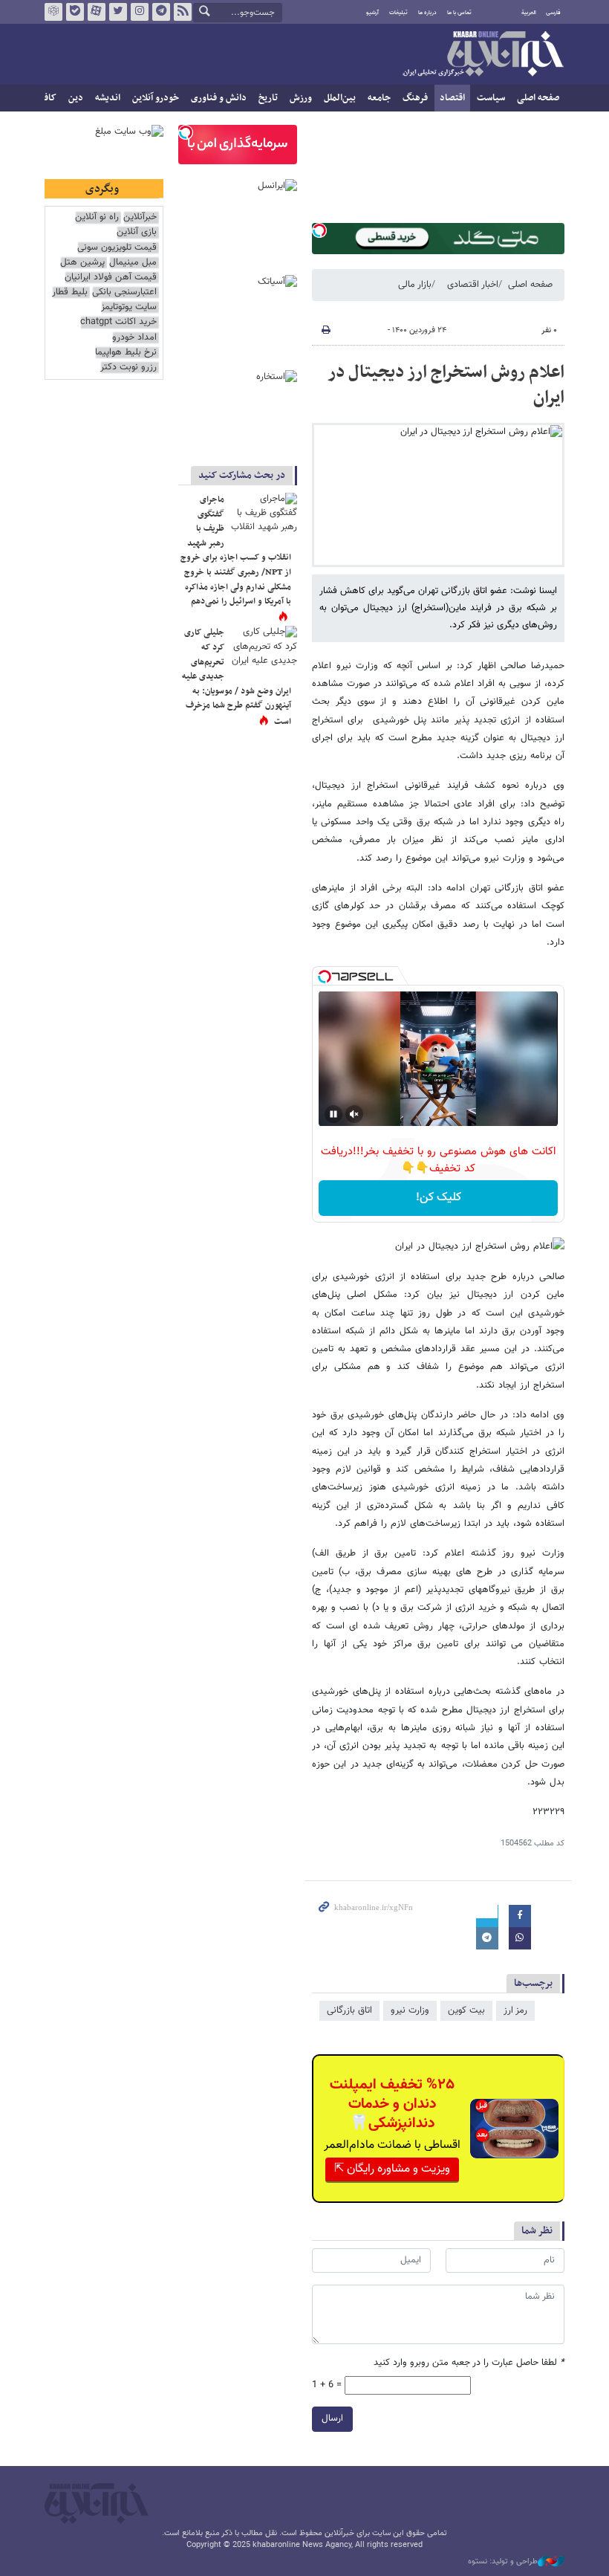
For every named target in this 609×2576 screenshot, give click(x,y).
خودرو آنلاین (156, 98)
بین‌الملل (340, 98)
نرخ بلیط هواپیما (126, 353)
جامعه (379, 98)
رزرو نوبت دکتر (128, 368)
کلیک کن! (439, 1198)
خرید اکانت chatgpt (118, 322)
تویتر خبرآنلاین (118, 12)
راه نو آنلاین (97, 217)
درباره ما (427, 13)
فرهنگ (415, 98)
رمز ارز (515, 2010)
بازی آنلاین (137, 232)
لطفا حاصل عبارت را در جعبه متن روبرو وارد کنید (469, 2363)
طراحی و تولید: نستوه (503, 2562)
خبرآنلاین (483, 55)
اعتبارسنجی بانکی (124, 292)
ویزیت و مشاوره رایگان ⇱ (392, 2169)
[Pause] (333, 1114)
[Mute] (354, 1114)
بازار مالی (415, 285)
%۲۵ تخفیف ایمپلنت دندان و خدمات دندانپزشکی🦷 (392, 2104)
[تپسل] (319, 230)
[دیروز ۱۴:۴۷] (264, 515)
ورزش (301, 98)
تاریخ (268, 98)
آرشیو (372, 13)
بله (75, 12)
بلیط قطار (70, 292)
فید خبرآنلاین (183, 12)
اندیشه (108, 98)
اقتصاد (452, 98)
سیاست (491, 98)
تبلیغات (398, 13)
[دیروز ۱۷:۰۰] (264, 648)
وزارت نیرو (410, 2010)
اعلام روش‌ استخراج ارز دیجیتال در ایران (446, 385)
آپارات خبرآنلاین (97, 12)
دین (76, 98)
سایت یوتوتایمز (129, 307)
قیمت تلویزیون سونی (117, 248)
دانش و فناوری (219, 98)
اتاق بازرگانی (349, 2010)
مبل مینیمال (133, 263)
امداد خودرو (134, 338)
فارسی (553, 13)
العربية (529, 13)
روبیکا (53, 12)
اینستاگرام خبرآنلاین (140, 12)
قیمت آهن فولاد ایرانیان (111, 278)
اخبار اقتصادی (473, 285)
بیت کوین (466, 2010)
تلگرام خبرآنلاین (161, 12)
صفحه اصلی (538, 98)
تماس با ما (459, 13)
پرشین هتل (82, 263)
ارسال (332, 2418)
